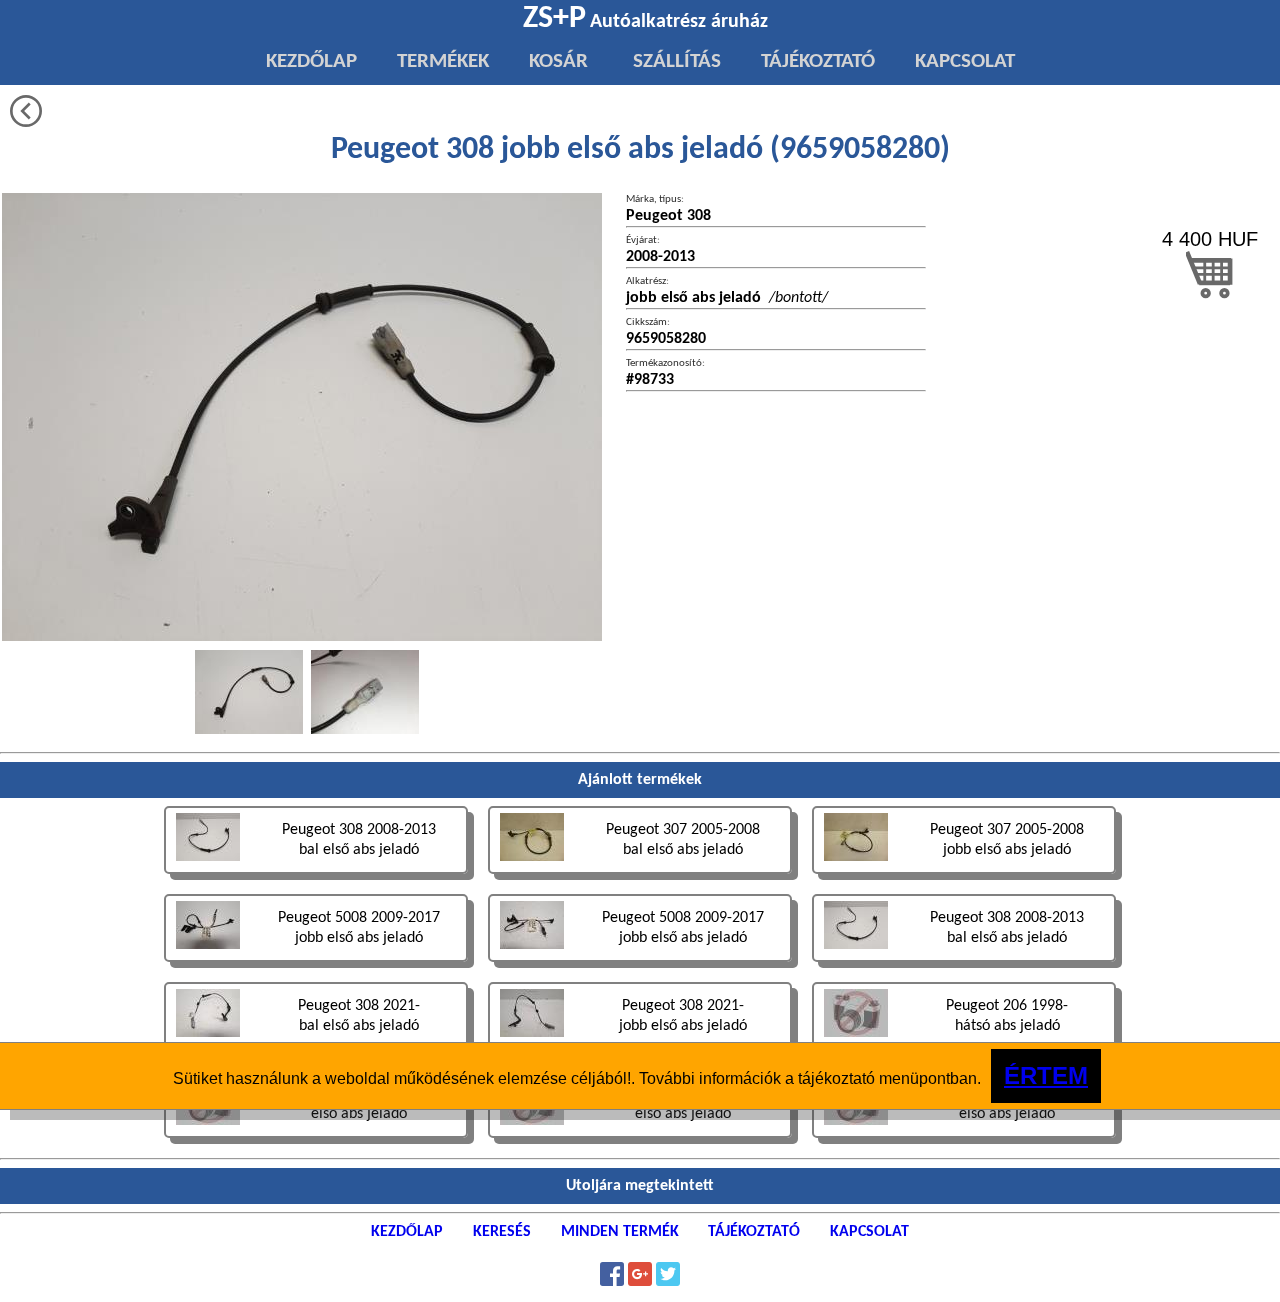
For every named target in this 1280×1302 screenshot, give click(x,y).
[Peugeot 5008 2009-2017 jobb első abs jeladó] (318, 964)
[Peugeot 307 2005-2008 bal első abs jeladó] (642, 876)
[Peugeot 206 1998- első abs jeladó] (318, 1140)
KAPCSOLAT (965, 61)
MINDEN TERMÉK (620, 1232)
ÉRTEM (1046, 1075)
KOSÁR (558, 61)
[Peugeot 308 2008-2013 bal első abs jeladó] (318, 876)
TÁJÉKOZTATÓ (818, 61)
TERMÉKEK (443, 61)
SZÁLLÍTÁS (674, 61)
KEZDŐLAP (311, 61)
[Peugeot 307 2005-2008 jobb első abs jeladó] (964, 876)
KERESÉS (502, 1232)
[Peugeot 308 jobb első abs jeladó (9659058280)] (249, 692)
